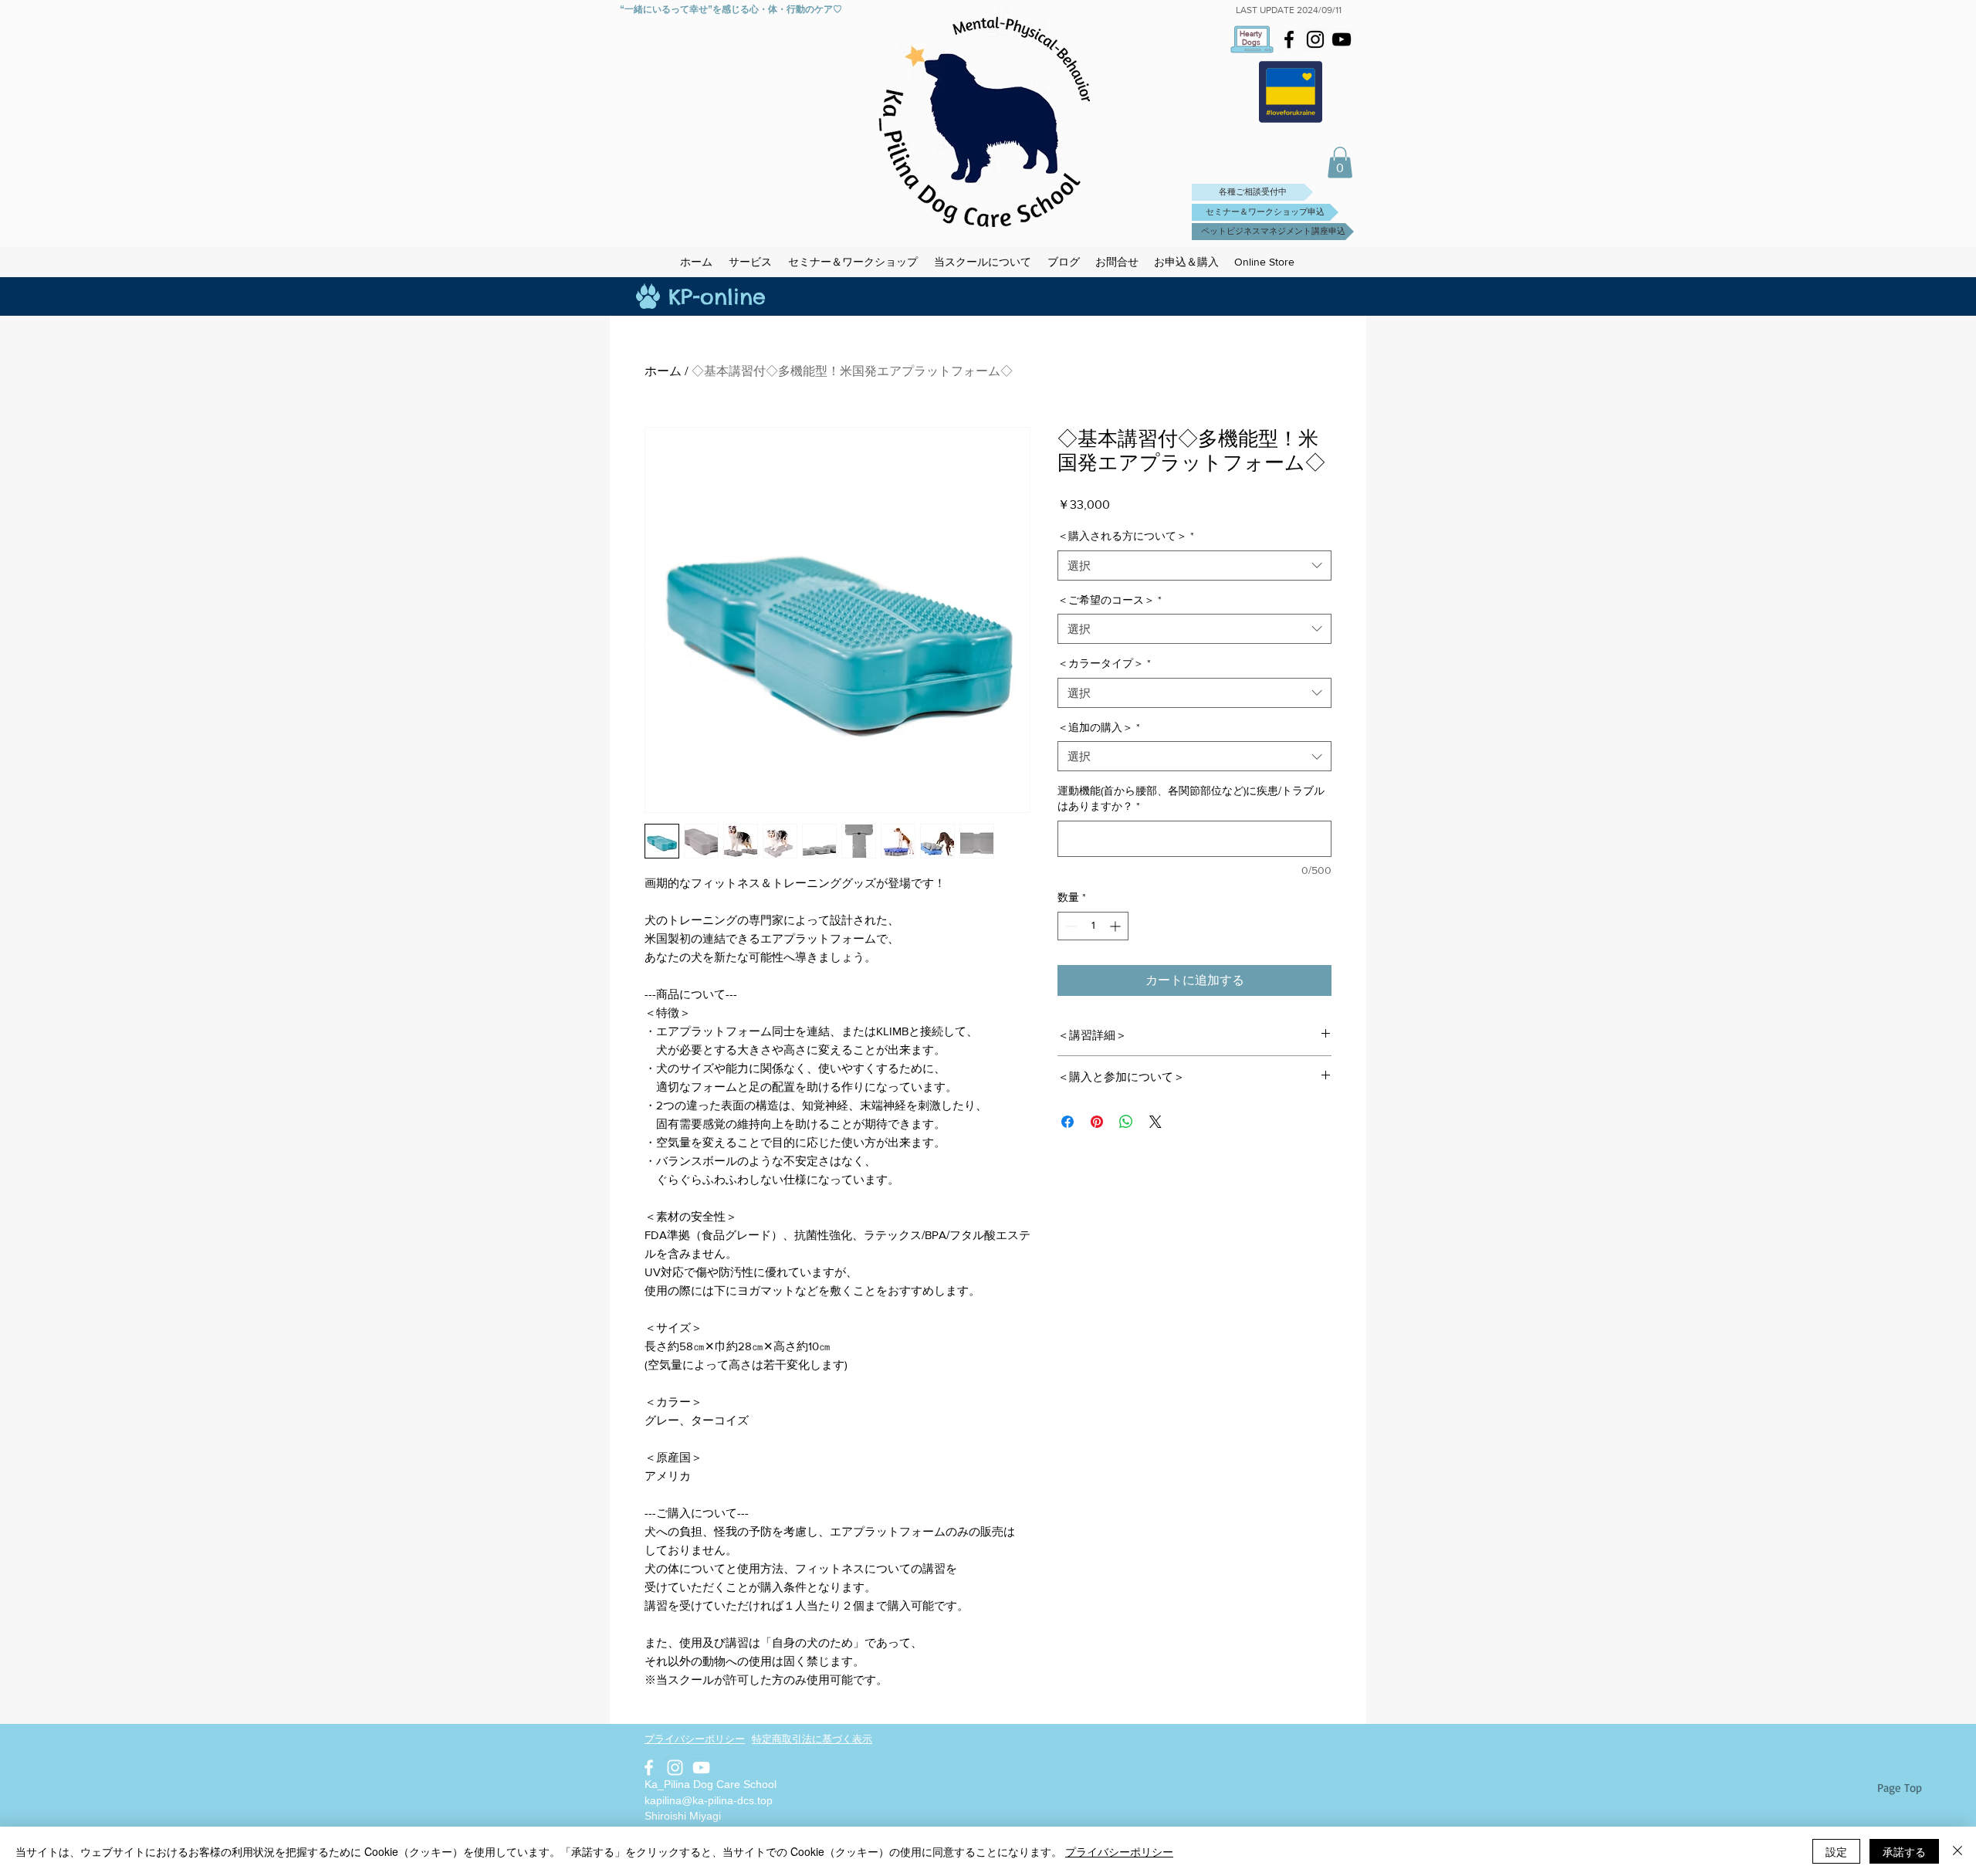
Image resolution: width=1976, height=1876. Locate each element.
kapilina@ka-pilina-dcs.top (709, 1800)
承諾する (1904, 1851)
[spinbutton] (1093, 926)
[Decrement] (1069, 926)
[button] (1340, 163)
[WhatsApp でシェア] (1126, 1122)
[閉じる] (1957, 1851)
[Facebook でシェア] (1068, 1122)
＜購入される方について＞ (1126, 536)
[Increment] (1117, 926)
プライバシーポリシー (1119, 1851)
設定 (1836, 1851)
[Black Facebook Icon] (1289, 39)
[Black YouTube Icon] (1342, 39)
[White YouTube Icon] (701, 1768)
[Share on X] (1155, 1122)
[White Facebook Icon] (649, 1768)
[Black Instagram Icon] (1315, 39)
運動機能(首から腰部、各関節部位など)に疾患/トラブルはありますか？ (1191, 798)
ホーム (663, 371)
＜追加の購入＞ (1099, 727)
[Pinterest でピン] (1097, 1122)
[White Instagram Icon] (675, 1768)
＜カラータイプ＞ (1104, 663)
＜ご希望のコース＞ (1110, 600)
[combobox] (1194, 566)
